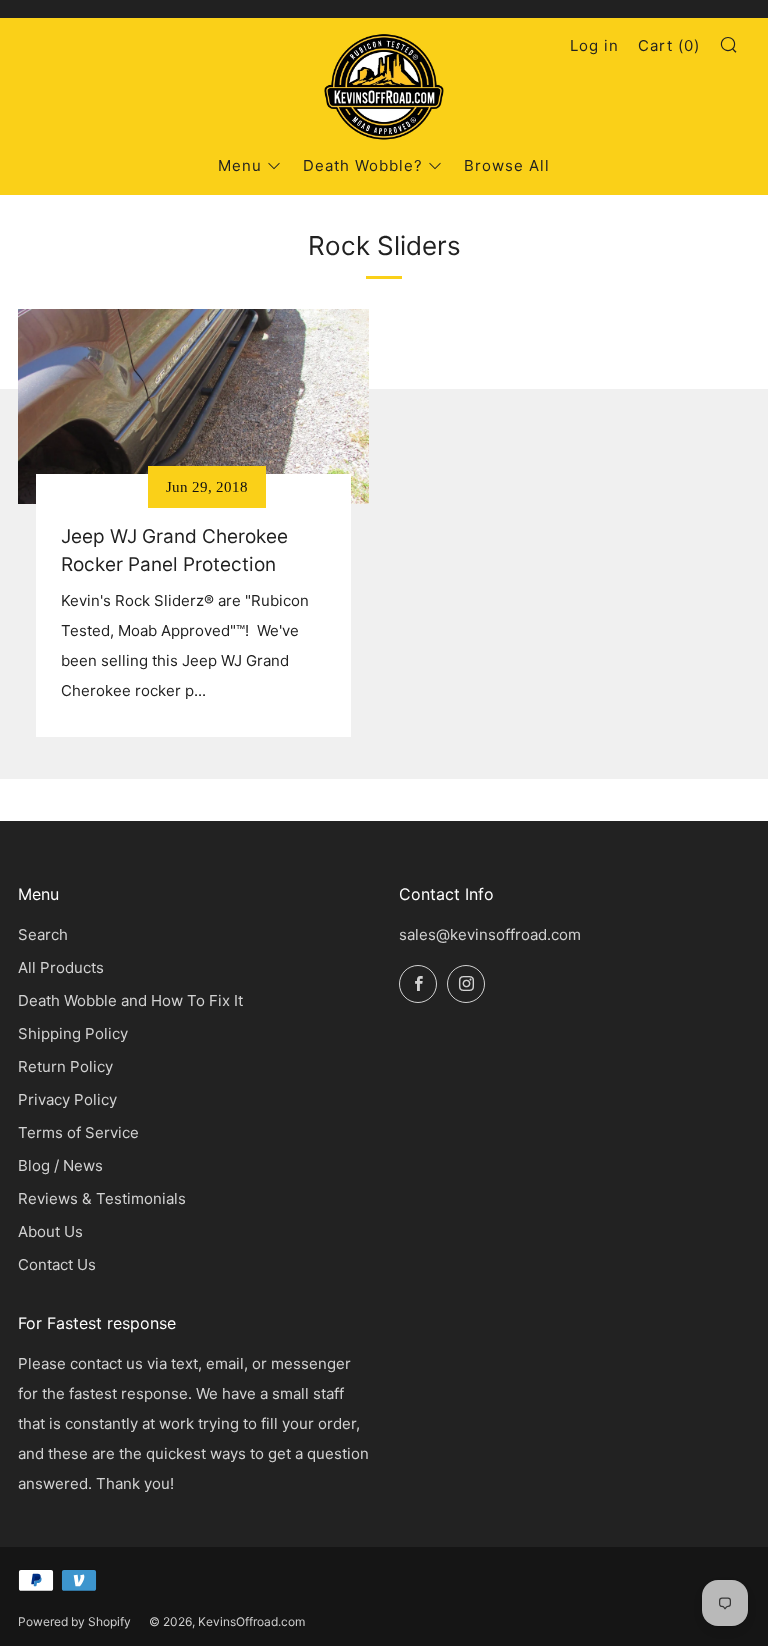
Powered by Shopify (74, 1621)
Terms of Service (78, 1132)
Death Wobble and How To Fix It (130, 1000)
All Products (61, 967)
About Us (50, 1231)
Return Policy (65, 1066)
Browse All (507, 165)
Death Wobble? (363, 165)
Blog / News (60, 1165)
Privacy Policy (67, 1099)
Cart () (669, 45)
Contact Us (57, 1264)
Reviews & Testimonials (102, 1198)
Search (43, 934)
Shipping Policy (73, 1033)
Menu (240, 165)
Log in (594, 45)
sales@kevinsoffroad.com (490, 934)
